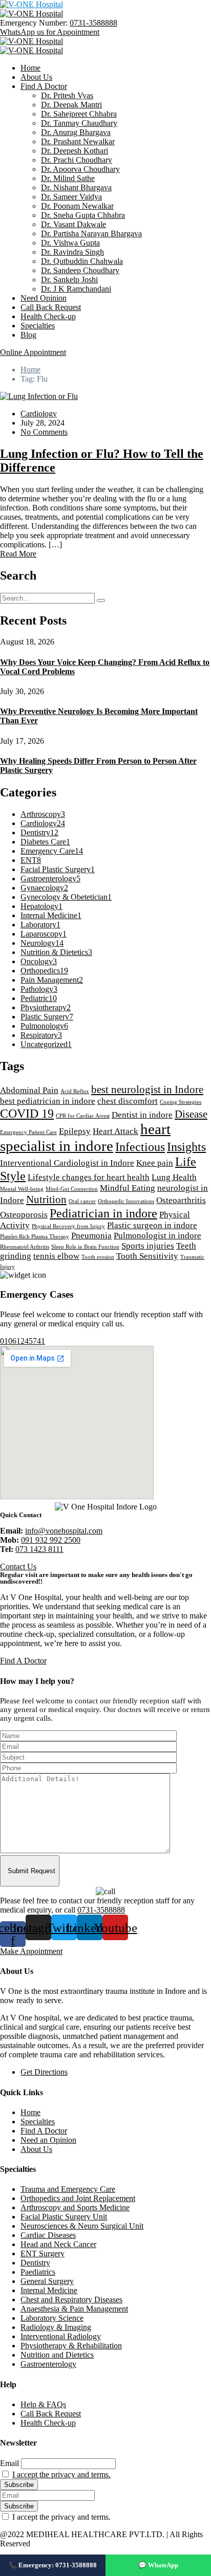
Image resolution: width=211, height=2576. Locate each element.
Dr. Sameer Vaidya (71, 197)
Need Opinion (44, 298)
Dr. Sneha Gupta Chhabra (83, 215)
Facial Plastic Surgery (58, 869)
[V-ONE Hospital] (31, 4)
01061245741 (23, 1341)
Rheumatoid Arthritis (25, 1247)
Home (30, 68)
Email (9, 2463)
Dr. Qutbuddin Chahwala (82, 261)
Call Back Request (51, 307)
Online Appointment (33, 352)
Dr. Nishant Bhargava (76, 187)
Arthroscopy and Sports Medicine (75, 2207)
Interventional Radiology (61, 2336)
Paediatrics (38, 2272)
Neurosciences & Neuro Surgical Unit (82, 2226)
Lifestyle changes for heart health (89, 1177)
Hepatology (41, 906)
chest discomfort (128, 1101)
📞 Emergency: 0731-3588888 (53, 2565)
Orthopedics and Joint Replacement (78, 2198)
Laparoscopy (44, 934)
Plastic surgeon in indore (152, 1225)
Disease (191, 1114)
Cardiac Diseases (48, 2235)
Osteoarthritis (181, 1200)
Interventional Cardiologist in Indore (67, 1163)
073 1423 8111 (39, 1549)
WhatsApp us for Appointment (50, 32)
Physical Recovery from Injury (68, 1226)
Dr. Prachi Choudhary (77, 160)
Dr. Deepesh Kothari (75, 151)
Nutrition (46, 1200)
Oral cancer (82, 1201)
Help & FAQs (43, 2404)
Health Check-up (48, 316)
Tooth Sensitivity (147, 1256)
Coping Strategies (181, 1102)
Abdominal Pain (29, 1090)
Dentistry (39, 832)
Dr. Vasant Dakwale (73, 224)
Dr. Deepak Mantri (71, 105)
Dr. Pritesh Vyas (67, 95)
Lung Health (174, 1177)
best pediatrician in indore (48, 1101)
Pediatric (39, 998)
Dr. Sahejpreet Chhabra (79, 114)
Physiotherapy (46, 1007)
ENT (31, 860)
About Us (36, 77)
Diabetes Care (45, 842)
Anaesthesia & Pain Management (74, 2309)
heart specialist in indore (85, 1137)
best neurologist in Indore (147, 1090)
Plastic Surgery (47, 1017)
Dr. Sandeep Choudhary (80, 270)
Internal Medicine (51, 915)
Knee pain (155, 1163)
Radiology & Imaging (56, 2327)
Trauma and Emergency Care (68, 2189)
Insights (186, 1147)
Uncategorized (46, 1044)
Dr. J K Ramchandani (76, 289)
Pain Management (52, 980)
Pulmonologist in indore (157, 1236)
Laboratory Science (52, 2318)
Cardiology (39, 414)
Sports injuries (148, 1246)
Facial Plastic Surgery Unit (64, 2217)
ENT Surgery (43, 2253)
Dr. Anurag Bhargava (76, 132)
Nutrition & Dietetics (56, 952)
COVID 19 (27, 1113)
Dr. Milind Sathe (68, 178)
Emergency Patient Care (28, 1132)
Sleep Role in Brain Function (85, 1247)
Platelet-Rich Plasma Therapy (35, 1237)
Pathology (39, 989)
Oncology (39, 961)
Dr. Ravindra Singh (72, 252)
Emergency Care (52, 851)
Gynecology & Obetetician (66, 897)
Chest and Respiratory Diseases (71, 2300)
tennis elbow (56, 1256)
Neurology (42, 943)
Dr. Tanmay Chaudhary (79, 123)
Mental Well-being (22, 1189)
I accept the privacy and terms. (61, 2474)
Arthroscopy (43, 814)
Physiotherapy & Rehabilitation (71, 2346)
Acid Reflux (75, 1091)
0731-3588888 (93, 23)
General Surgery (47, 2281)
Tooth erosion (98, 1257)
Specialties (38, 326)
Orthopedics (44, 971)
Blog (28, 335)
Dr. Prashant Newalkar (78, 141)
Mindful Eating (128, 1188)
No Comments (44, 432)
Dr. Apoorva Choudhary (80, 169)
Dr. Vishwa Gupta (70, 243)
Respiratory (41, 1035)
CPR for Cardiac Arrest (83, 1116)
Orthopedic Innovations (126, 1201)
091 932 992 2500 (51, 1540)
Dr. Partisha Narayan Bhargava (91, 234)
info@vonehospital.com (64, 1531)
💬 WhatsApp (158, 2565)
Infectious (140, 1147)
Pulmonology (44, 1026)
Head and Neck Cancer (58, 2244)
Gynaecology (44, 888)
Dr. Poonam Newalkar (77, 206)
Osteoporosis (24, 1215)
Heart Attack (115, 1131)
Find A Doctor (44, 86)
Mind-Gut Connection (72, 1189)
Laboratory (40, 925)
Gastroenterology (50, 879)
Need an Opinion (48, 2140)
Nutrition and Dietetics (57, 2355)
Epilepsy (75, 1131)
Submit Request (31, 1871)
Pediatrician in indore (103, 1213)
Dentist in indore (142, 1115)
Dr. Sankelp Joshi (69, 280)
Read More (18, 554)
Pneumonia (91, 1236)
